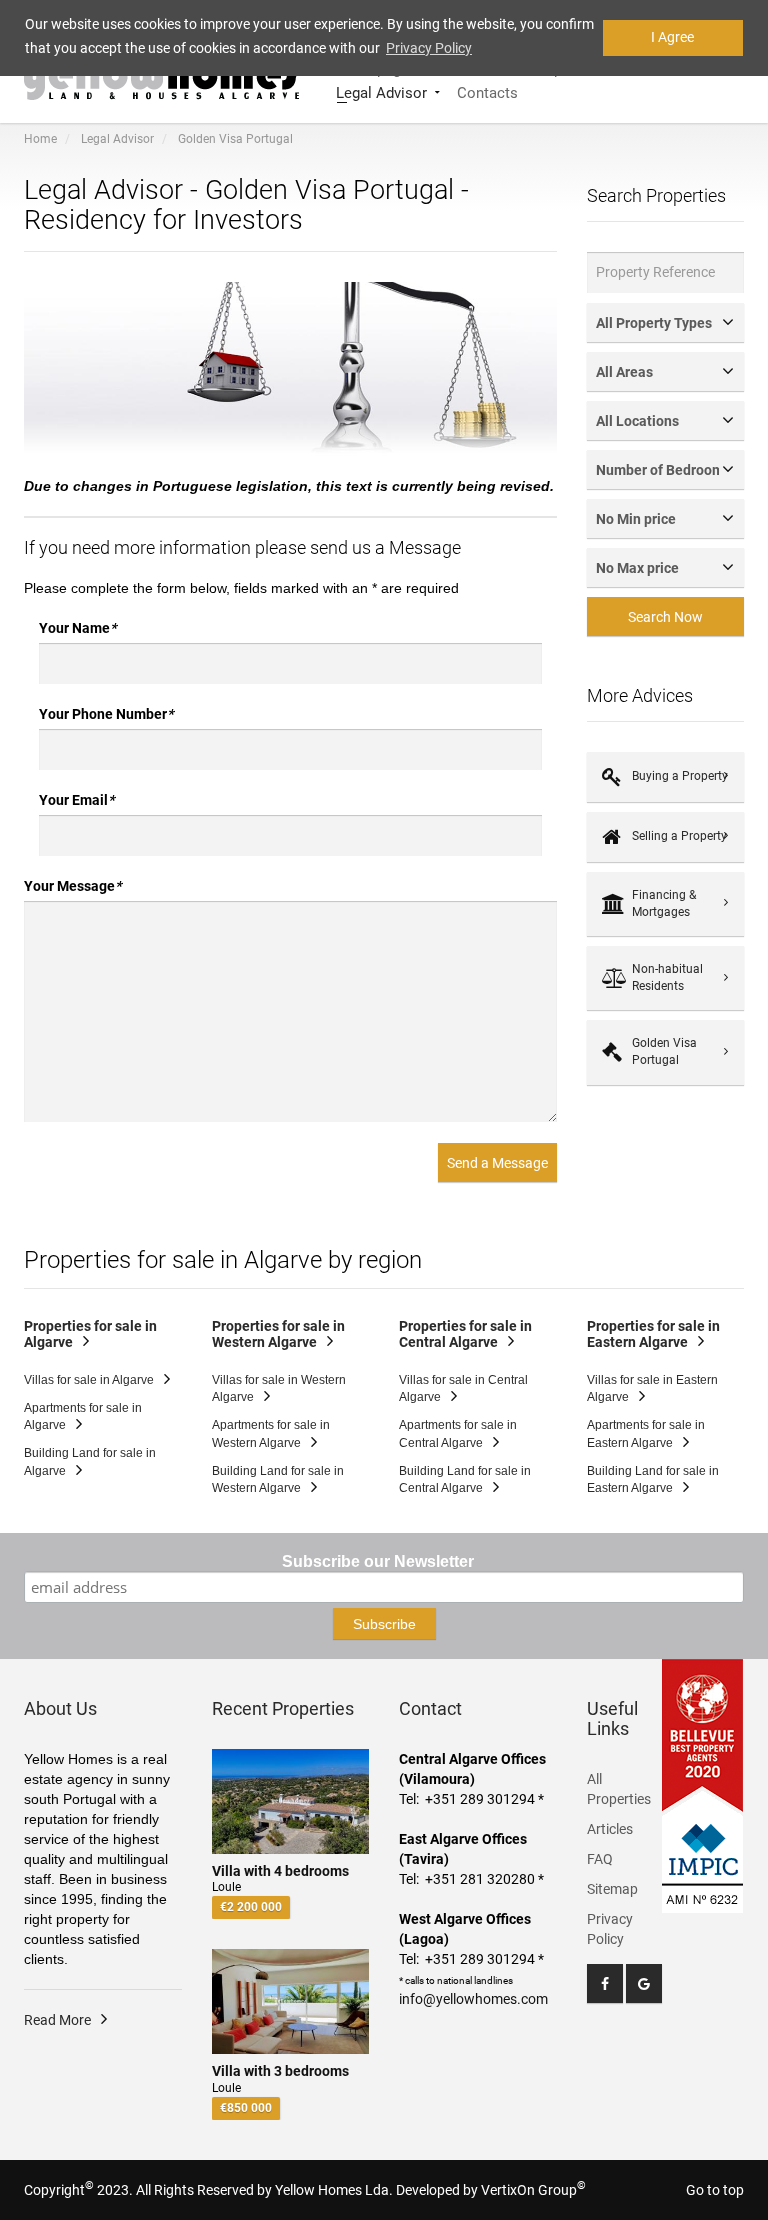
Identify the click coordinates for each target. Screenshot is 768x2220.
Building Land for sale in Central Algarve (465, 1479)
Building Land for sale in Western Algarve (278, 1479)
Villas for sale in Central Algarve (463, 1388)
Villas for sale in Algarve (89, 1380)
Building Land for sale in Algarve (90, 1461)
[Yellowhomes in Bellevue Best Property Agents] (703, 1735)
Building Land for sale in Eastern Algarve (653, 1479)
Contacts (487, 91)
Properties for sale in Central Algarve (465, 1334)
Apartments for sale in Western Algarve (271, 1433)
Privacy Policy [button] (429, 48)
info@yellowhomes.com (473, 1999)
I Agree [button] (672, 37)
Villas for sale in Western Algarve (279, 1388)
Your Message (72, 886)
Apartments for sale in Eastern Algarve (646, 1433)
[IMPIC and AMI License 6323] (703, 1852)
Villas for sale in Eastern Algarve (652, 1388)
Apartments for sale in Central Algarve (458, 1433)
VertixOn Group (533, 2190)
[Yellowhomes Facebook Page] (605, 1983)
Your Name (77, 628)
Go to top (715, 2190)
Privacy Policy (610, 1929)
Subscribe (384, 1624)
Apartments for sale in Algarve (83, 1416)
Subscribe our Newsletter (378, 1561)
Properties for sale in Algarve (90, 1334)
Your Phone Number (106, 714)
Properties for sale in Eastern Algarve (653, 1334)
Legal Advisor (381, 91)
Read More (57, 2020)
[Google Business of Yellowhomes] (644, 1983)
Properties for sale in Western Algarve (278, 1334)
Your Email (76, 800)
